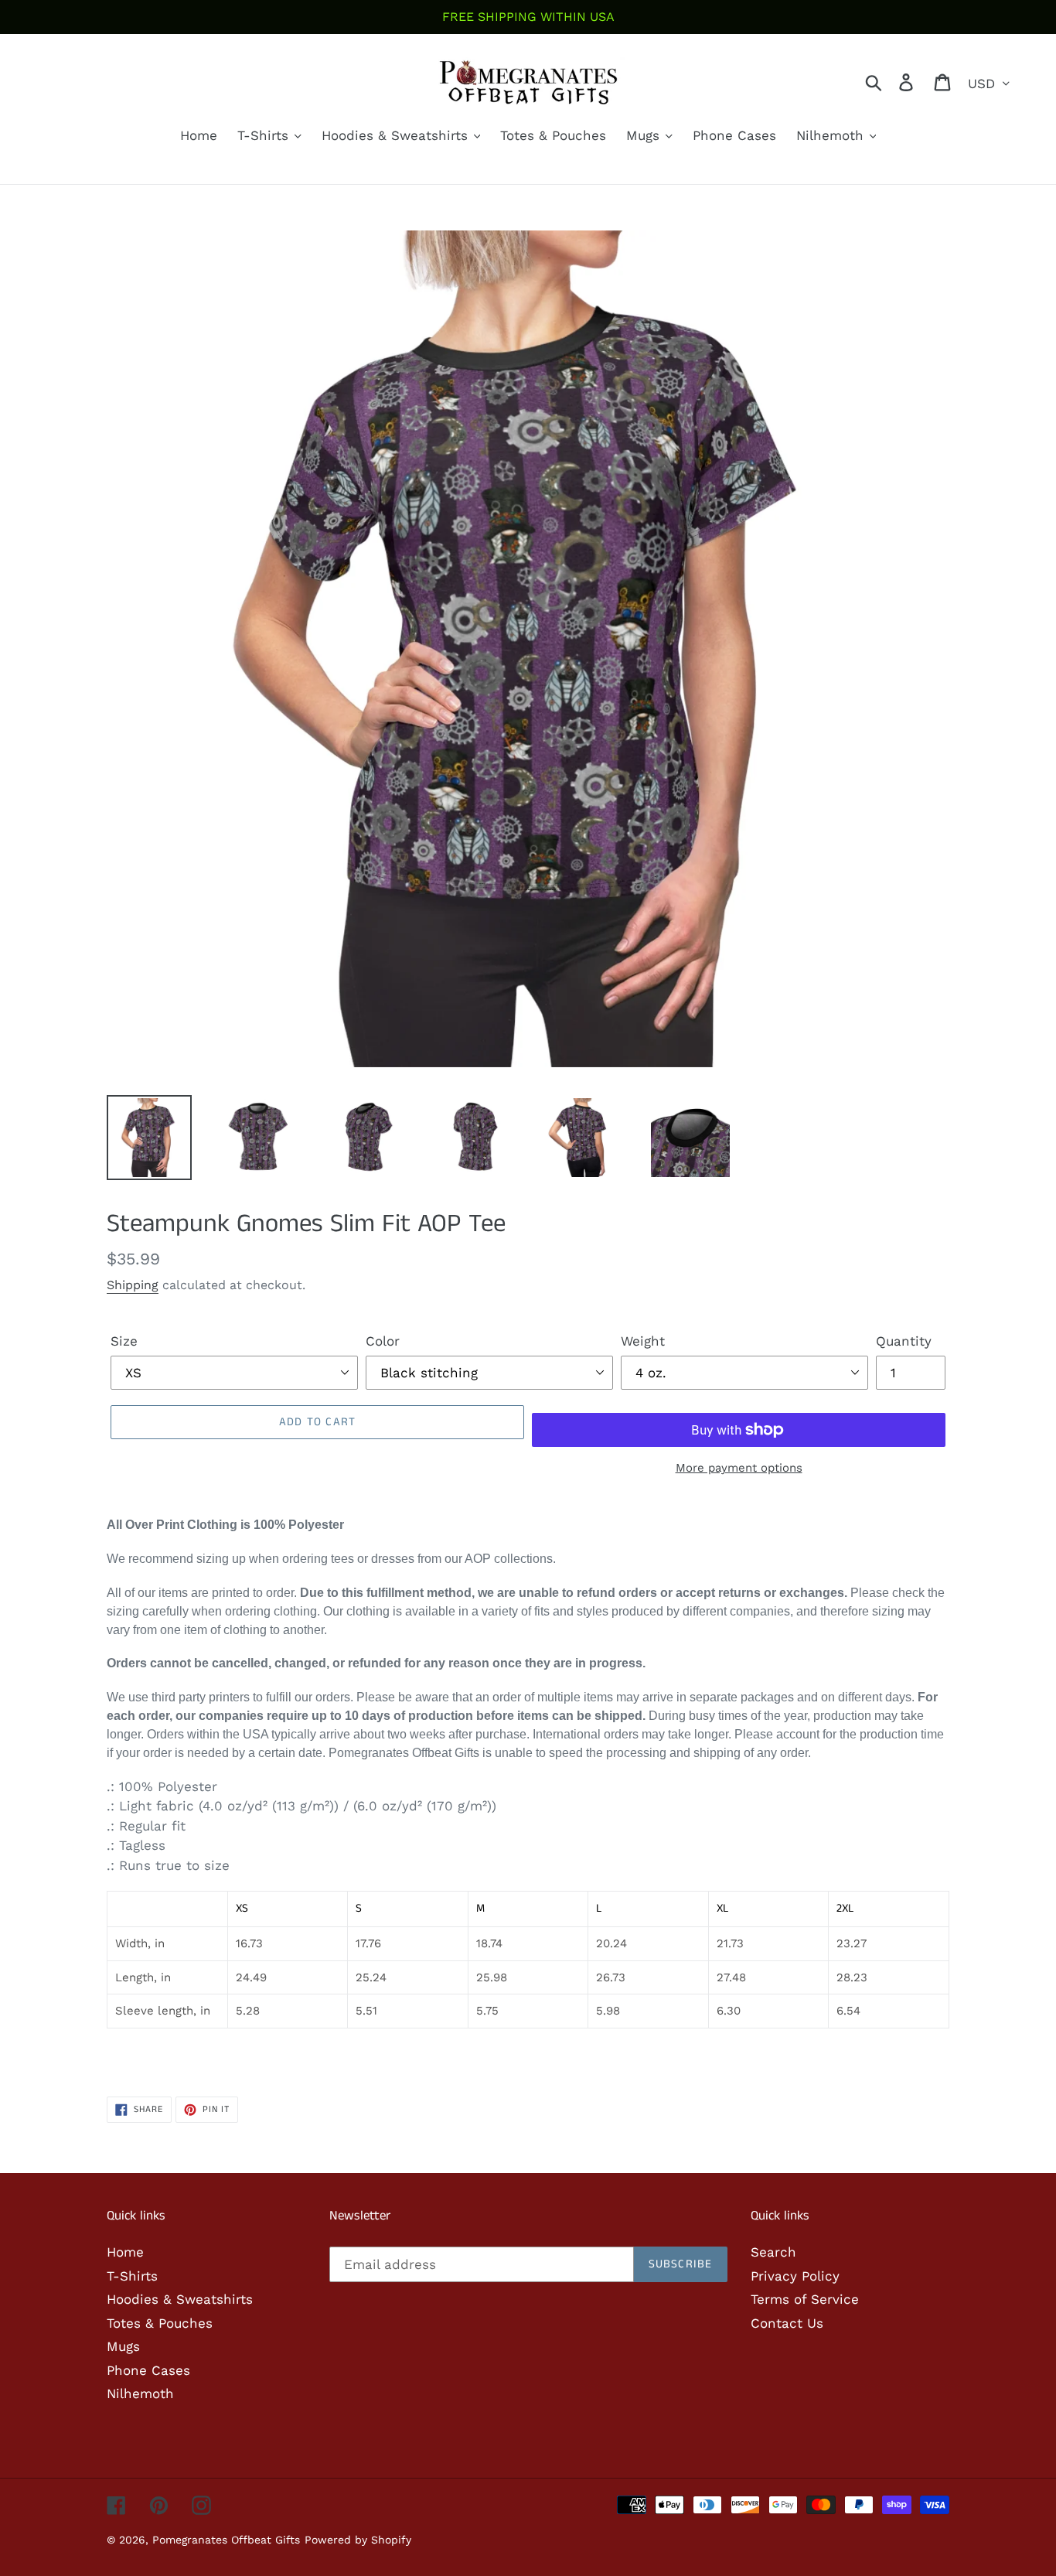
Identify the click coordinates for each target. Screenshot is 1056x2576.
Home (125, 2252)
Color (383, 1341)
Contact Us (787, 2323)
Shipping (133, 1285)
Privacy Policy (795, 2276)
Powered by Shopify (358, 2540)
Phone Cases (148, 2370)
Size (124, 1341)
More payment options (739, 1468)
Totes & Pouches (160, 2323)
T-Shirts (132, 2276)
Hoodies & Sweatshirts (180, 2299)
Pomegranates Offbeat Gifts (226, 2540)
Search (773, 2252)
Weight (643, 1341)
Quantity (904, 1341)
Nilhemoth (140, 2393)
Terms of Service (805, 2299)
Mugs (123, 2346)
